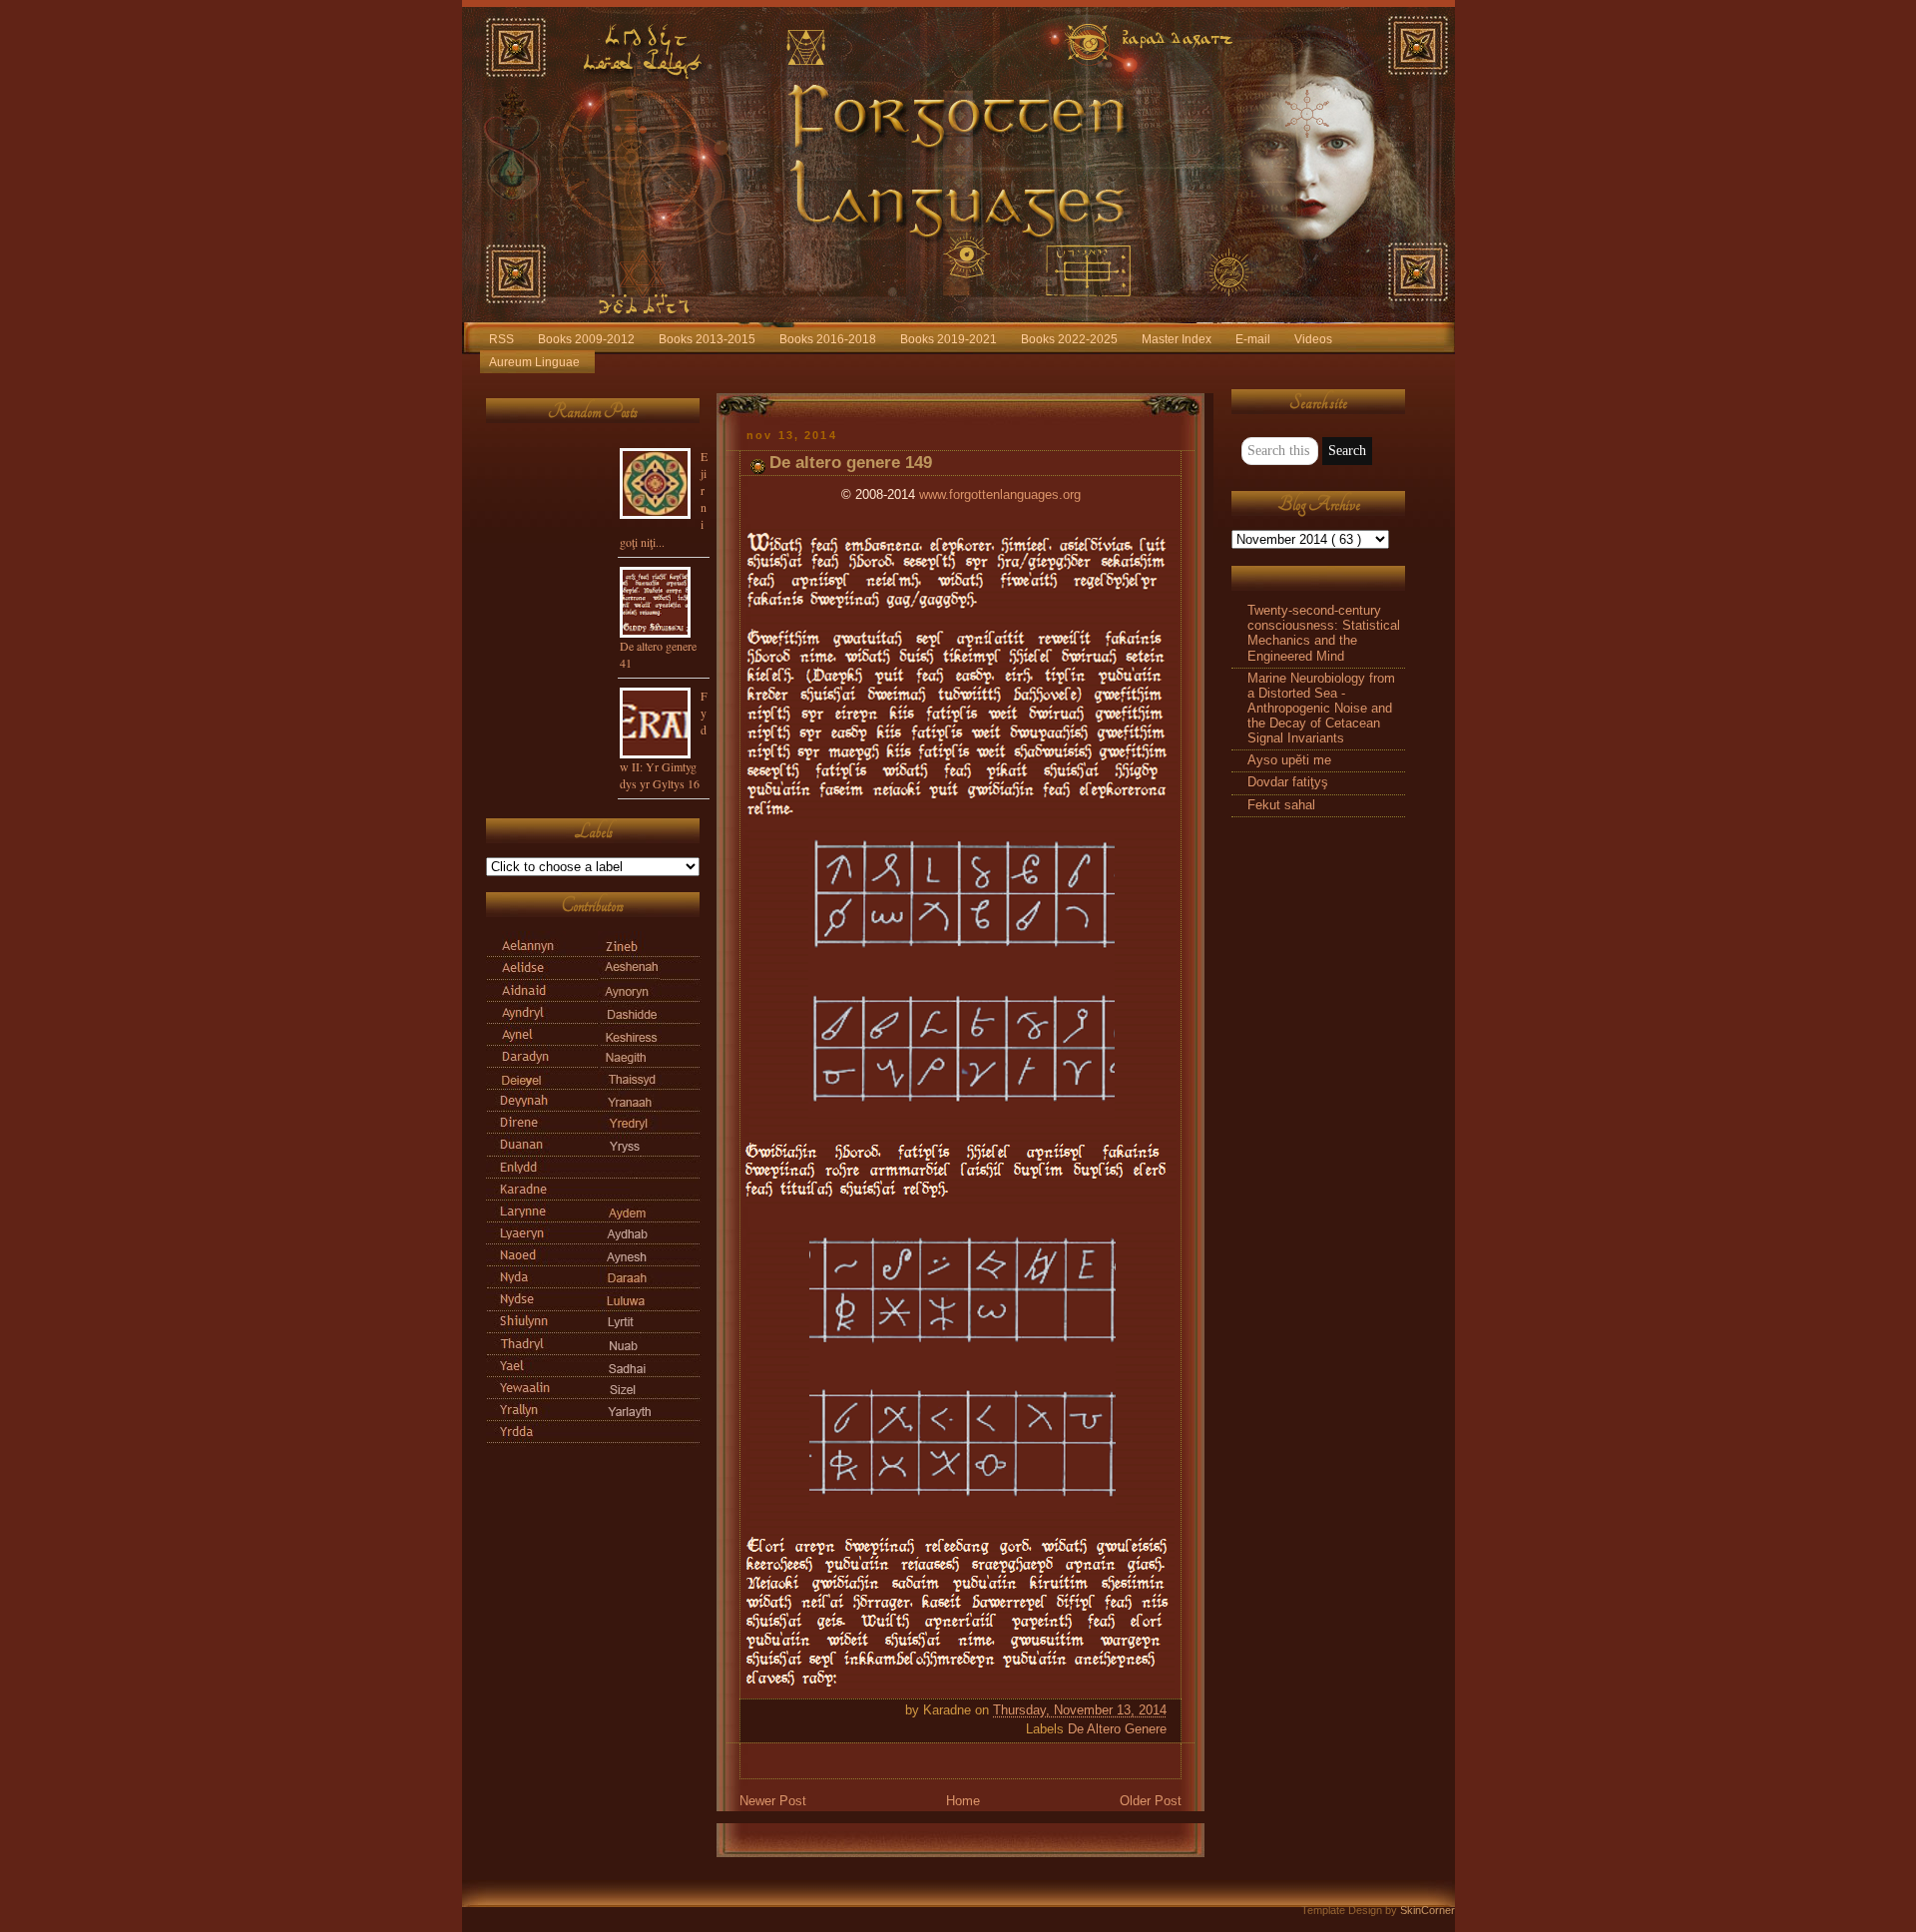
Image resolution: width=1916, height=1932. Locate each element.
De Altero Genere (1117, 1729)
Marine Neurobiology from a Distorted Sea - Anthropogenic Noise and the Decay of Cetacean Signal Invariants (1321, 709)
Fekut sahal (1281, 805)
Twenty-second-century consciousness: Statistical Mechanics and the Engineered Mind (1324, 633)
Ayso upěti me (1289, 760)
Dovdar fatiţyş (1288, 782)
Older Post (1151, 1801)
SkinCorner (1428, 1910)
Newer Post (773, 1801)
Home (963, 1801)
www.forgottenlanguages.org (1000, 495)
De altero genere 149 (851, 463)
